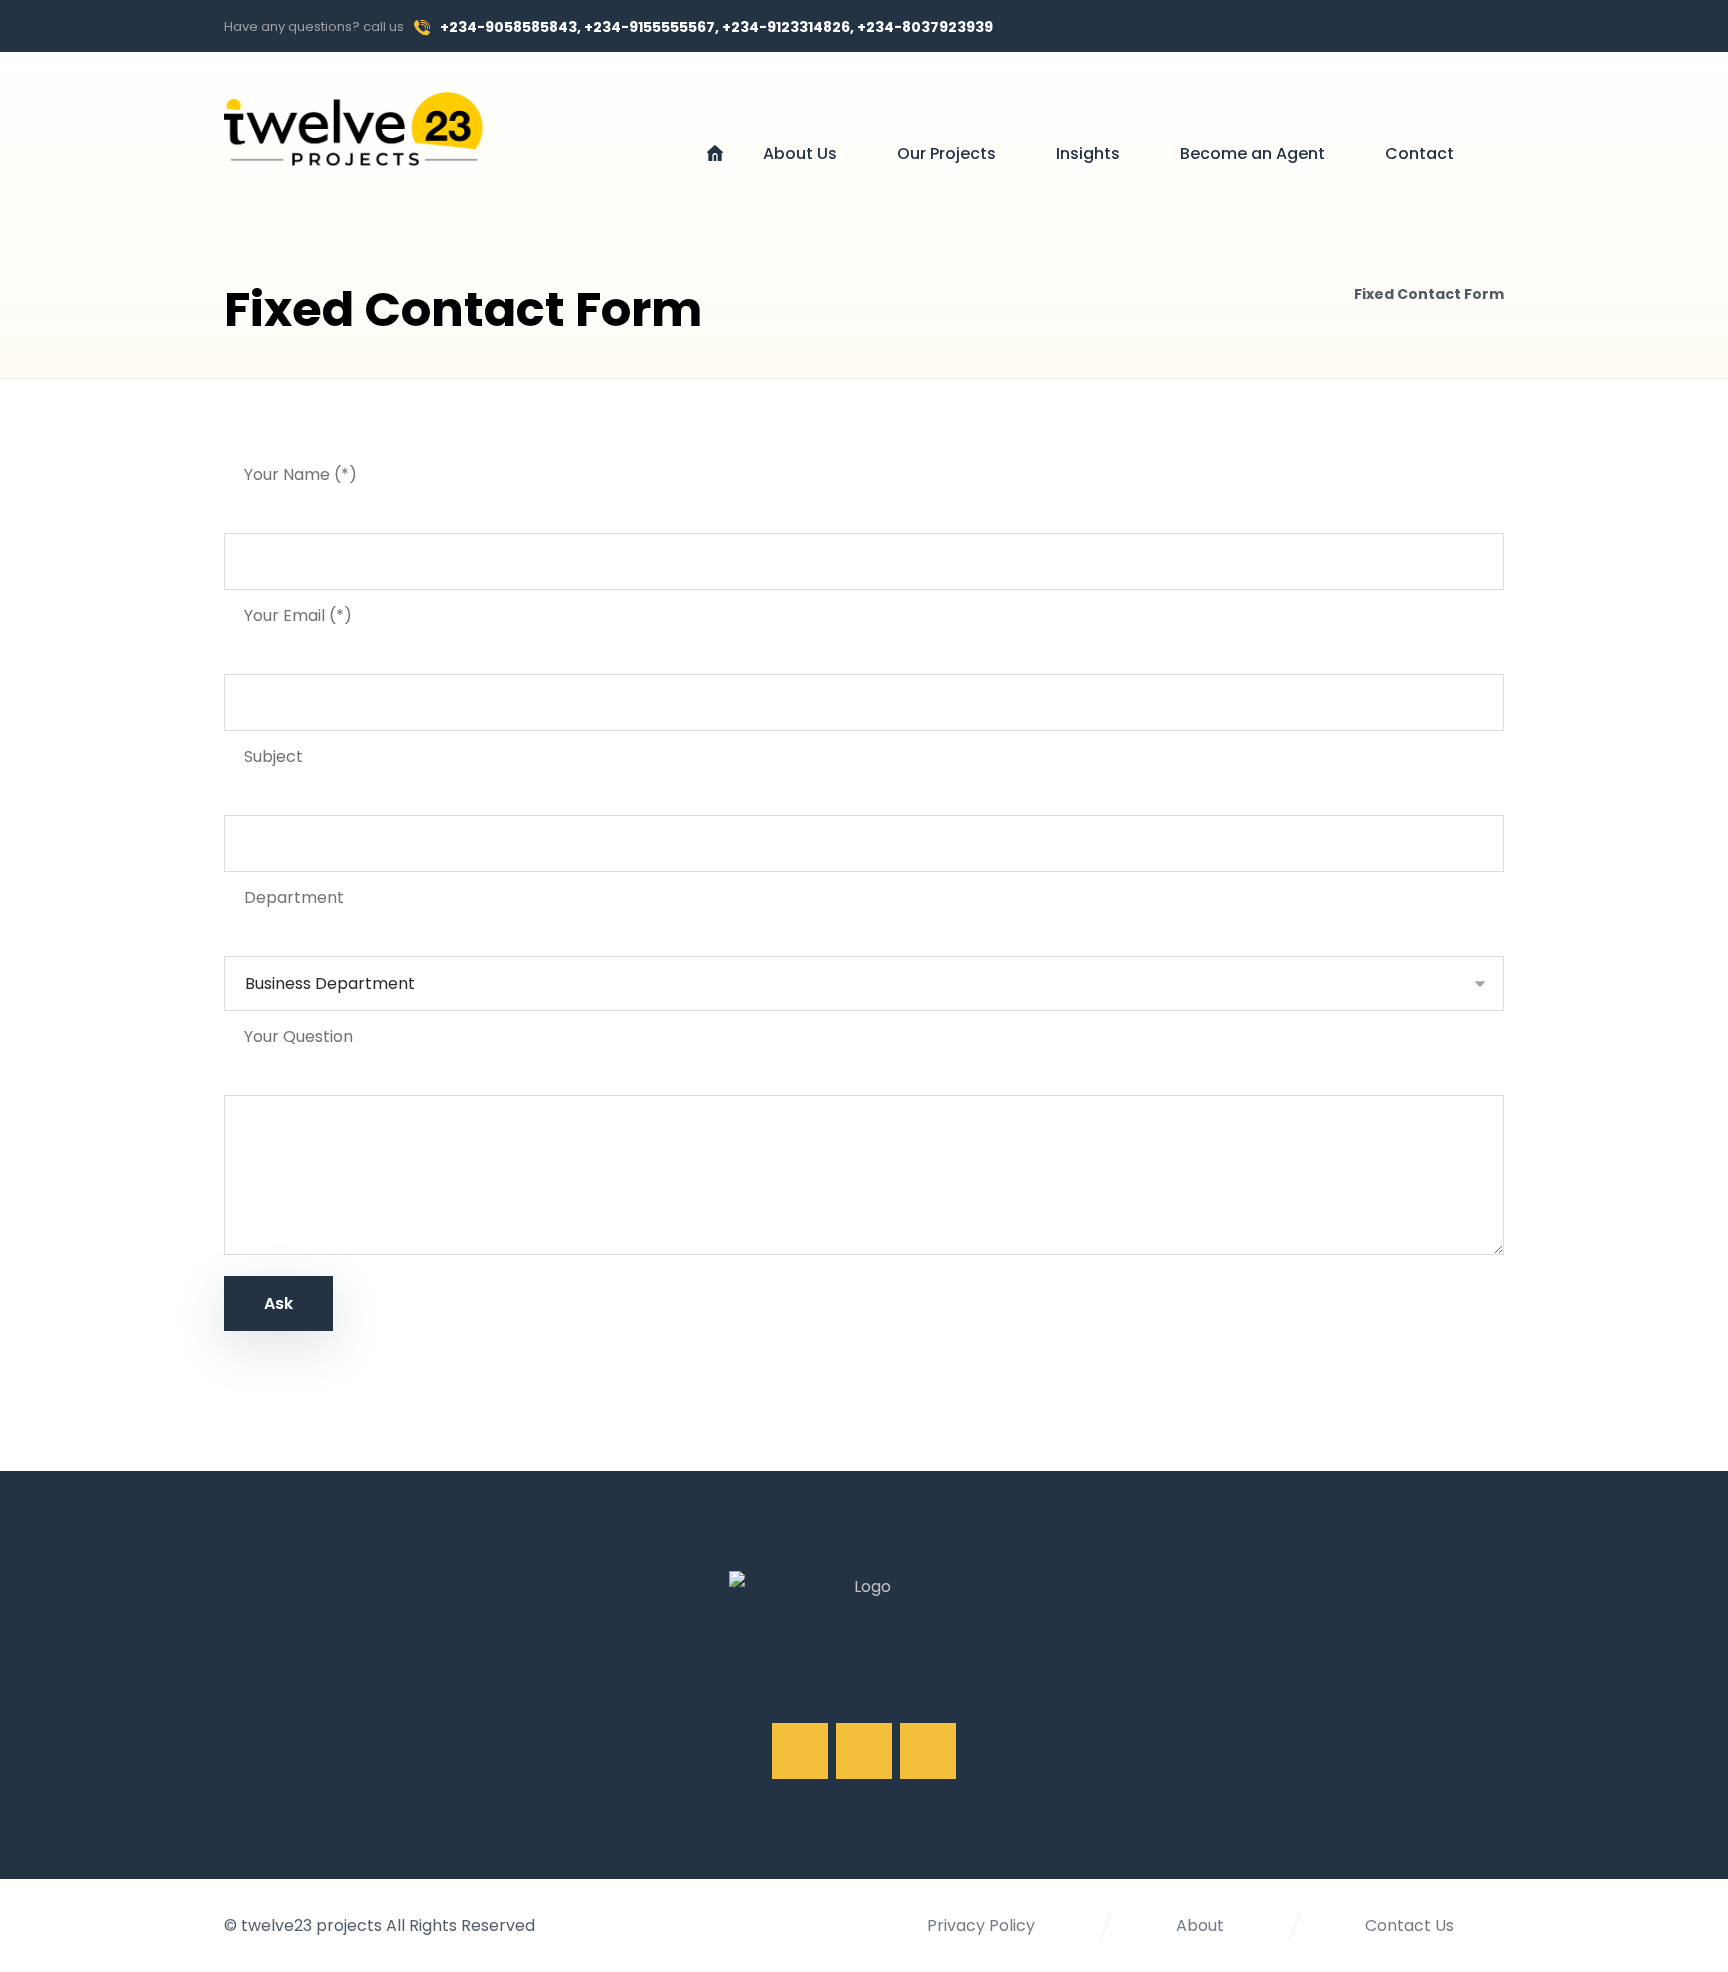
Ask (278, 1303)
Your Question (298, 1036)
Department (294, 897)
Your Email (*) (298, 615)
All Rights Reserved (460, 1925)
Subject (273, 756)
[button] (1344, 26)
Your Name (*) (300, 474)
